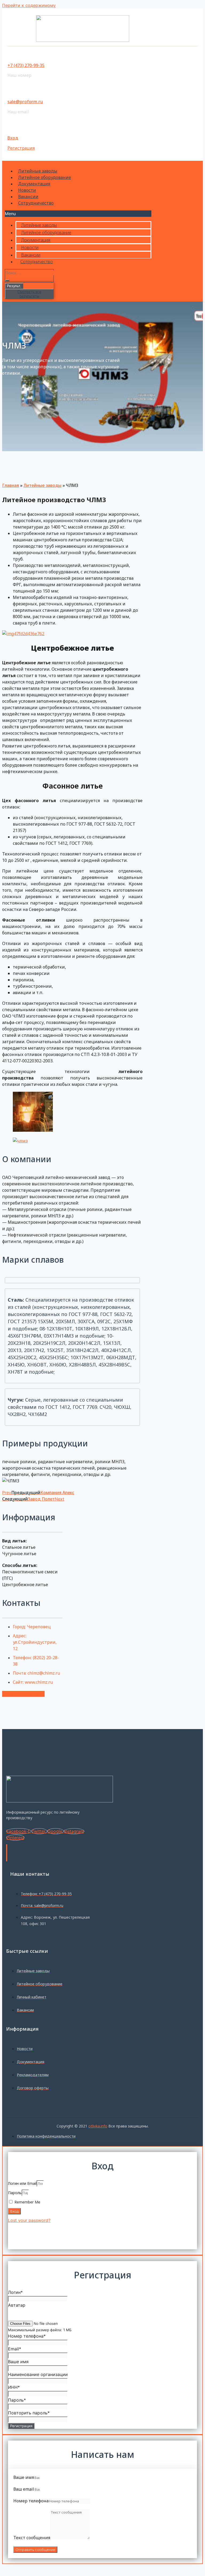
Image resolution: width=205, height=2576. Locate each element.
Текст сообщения (32, 2538)
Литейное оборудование (45, 177)
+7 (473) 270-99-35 (26, 65)
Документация (34, 184)
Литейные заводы (38, 171)
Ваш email (24, 2489)
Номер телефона (31, 2501)
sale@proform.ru (25, 102)
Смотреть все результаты (29, 294)
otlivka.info (98, 2126)
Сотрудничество (36, 203)
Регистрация (21, 148)
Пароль (15, 2193)
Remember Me (27, 2202)
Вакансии (28, 197)
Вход (13, 138)
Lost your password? (29, 2220)
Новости (27, 190)
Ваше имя (24, 2477)
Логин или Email (22, 2183)
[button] (78, 214)
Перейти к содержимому (29, 5)
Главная (11, 485)
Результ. (14, 286)
